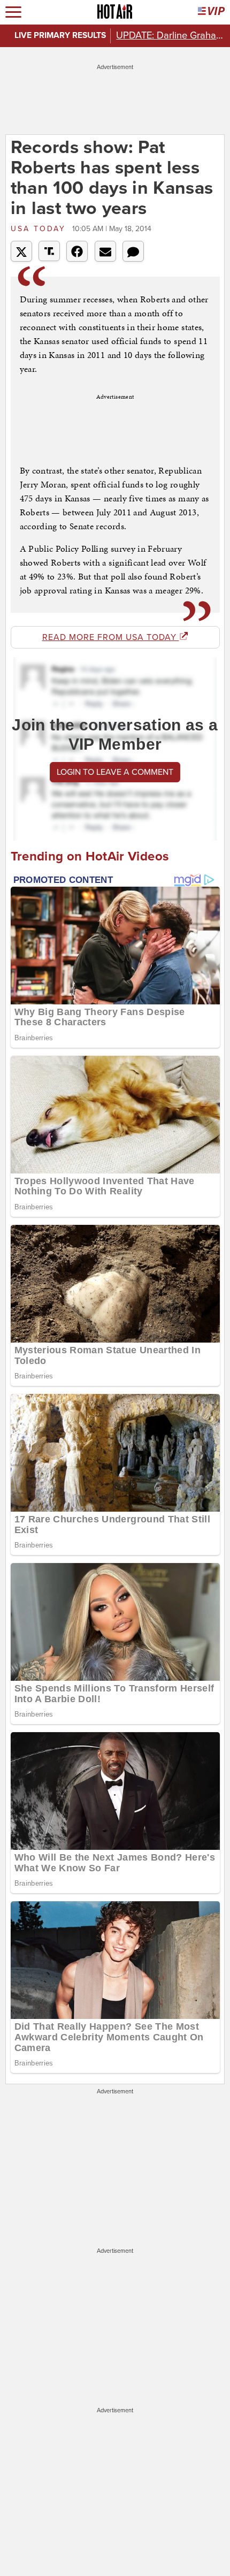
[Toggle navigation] (13, 12)
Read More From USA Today (111, 637)
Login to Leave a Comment (115, 772)
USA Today (40, 229)
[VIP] (211, 12)
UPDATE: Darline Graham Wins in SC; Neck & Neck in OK (170, 35)
